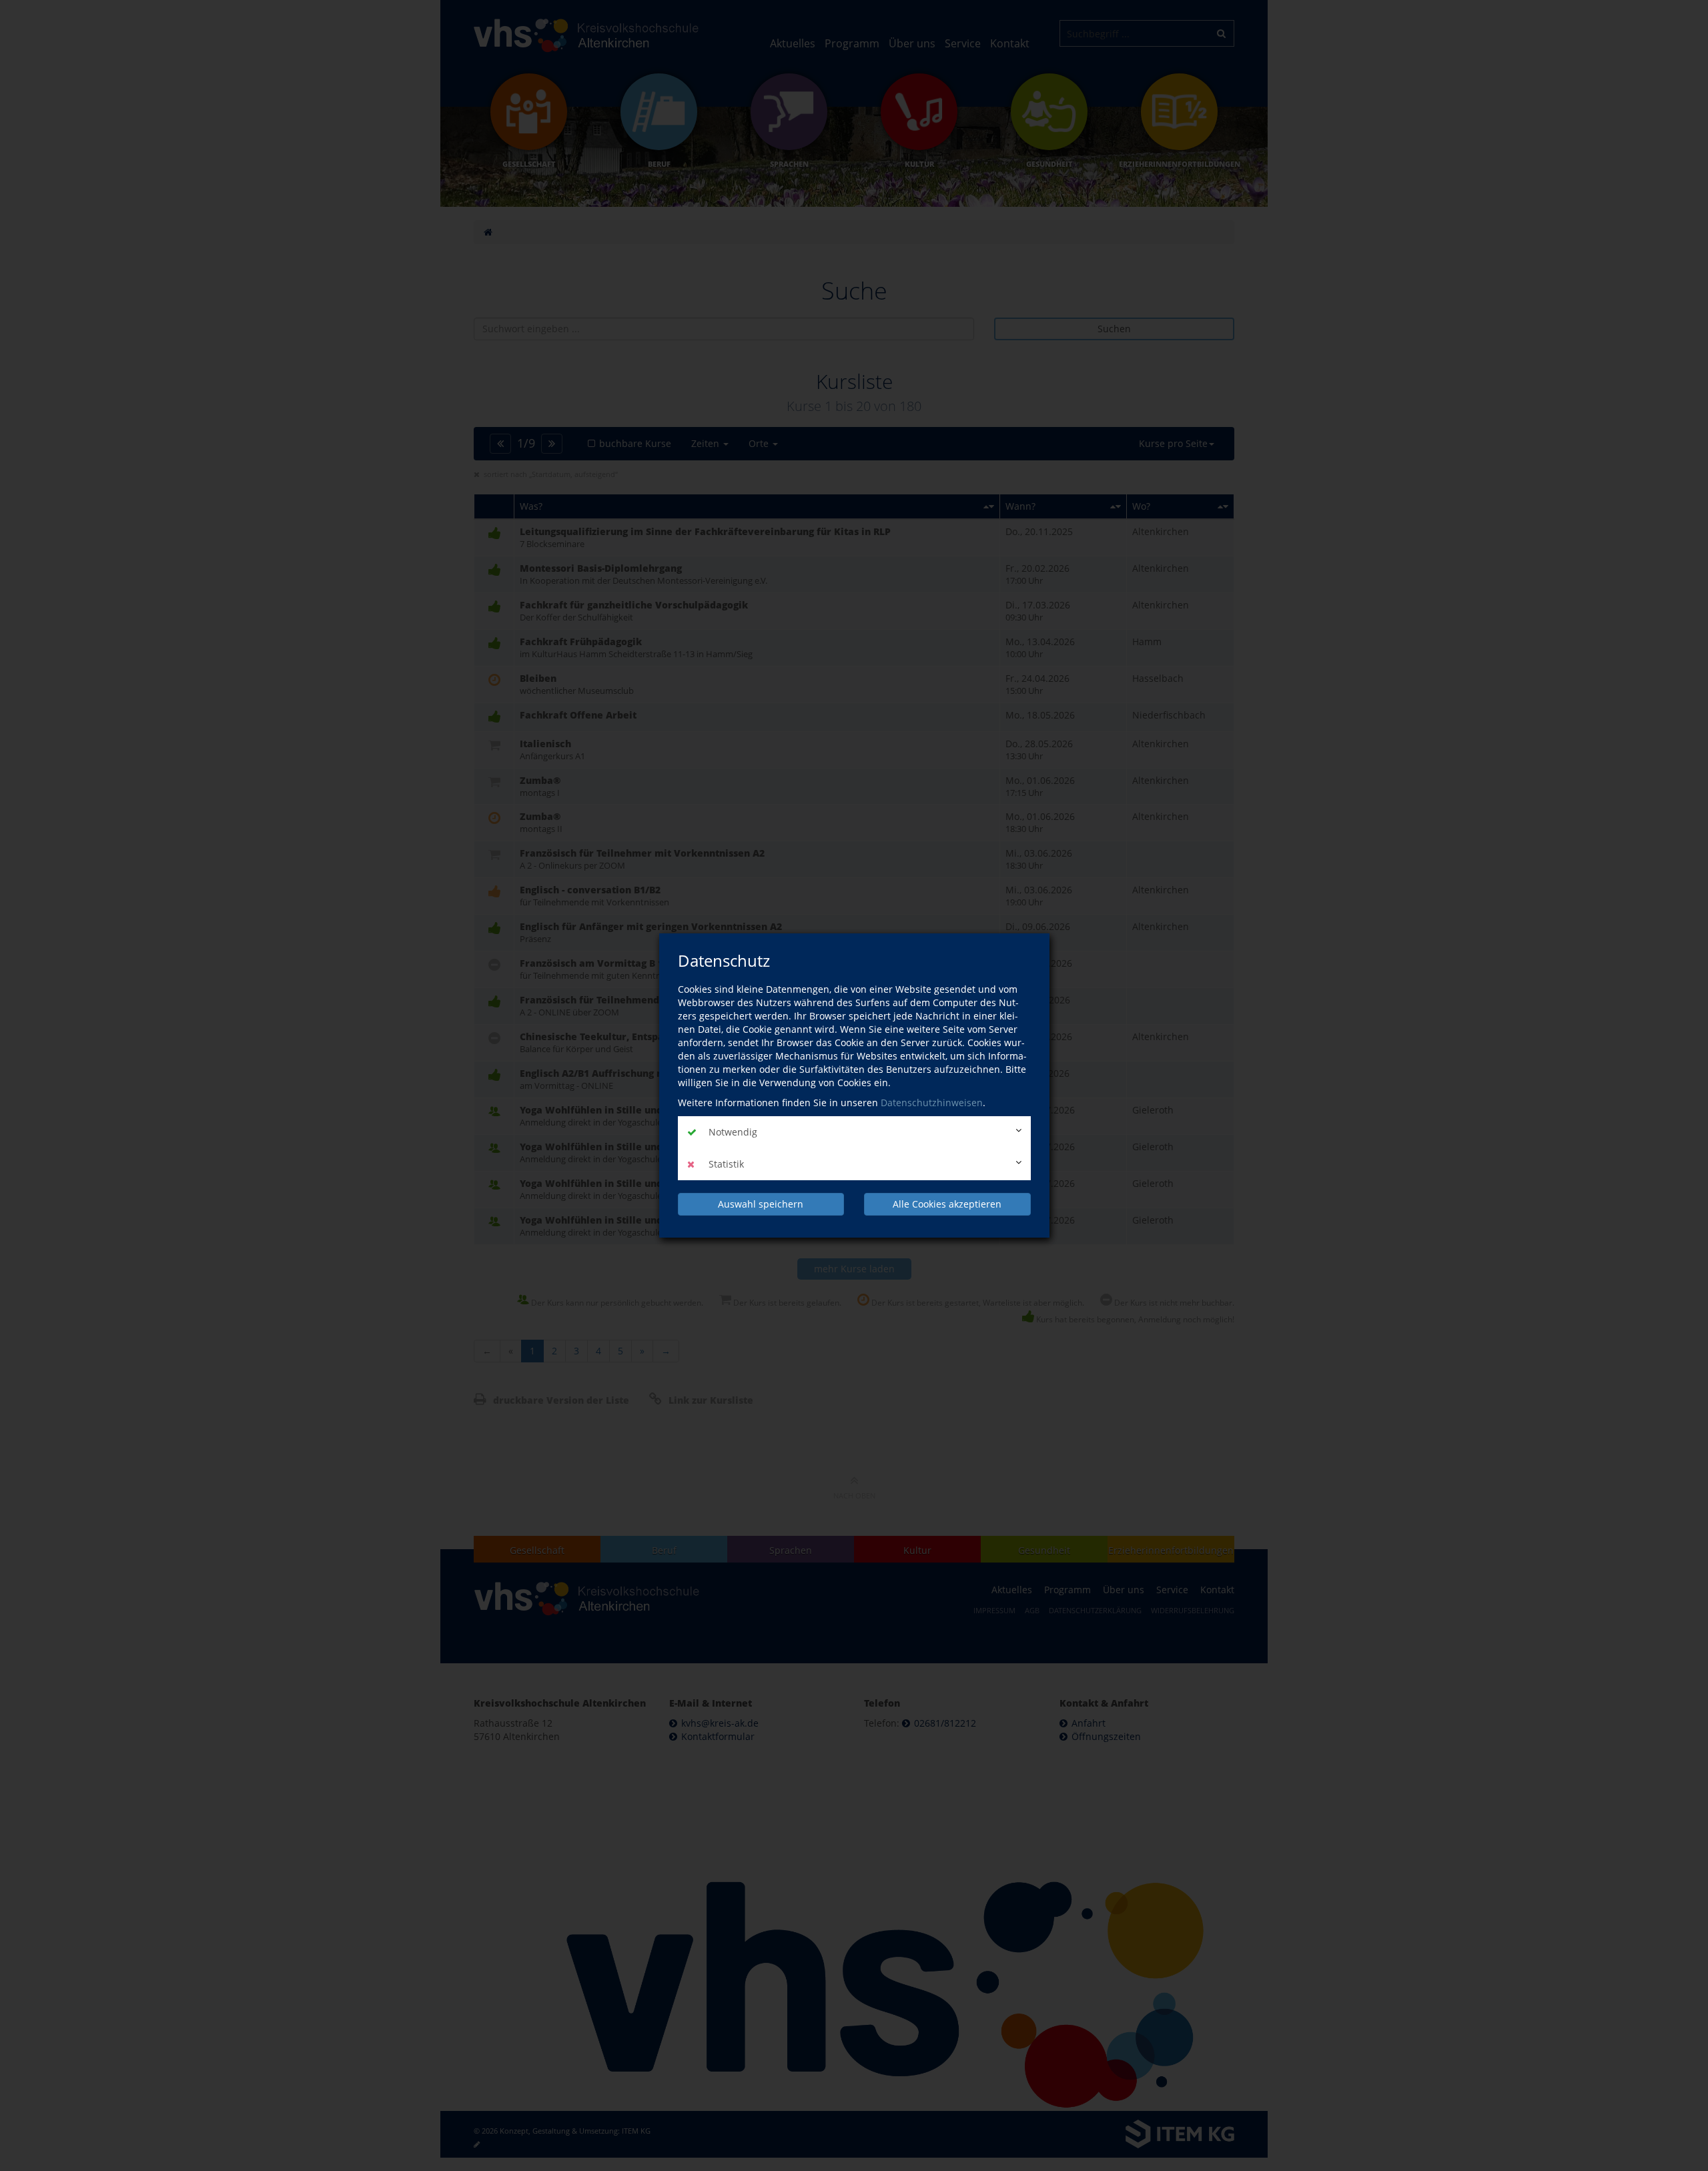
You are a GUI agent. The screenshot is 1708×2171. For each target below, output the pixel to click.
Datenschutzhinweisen (932, 1103)
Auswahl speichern (761, 1204)
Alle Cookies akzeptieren (947, 1204)
